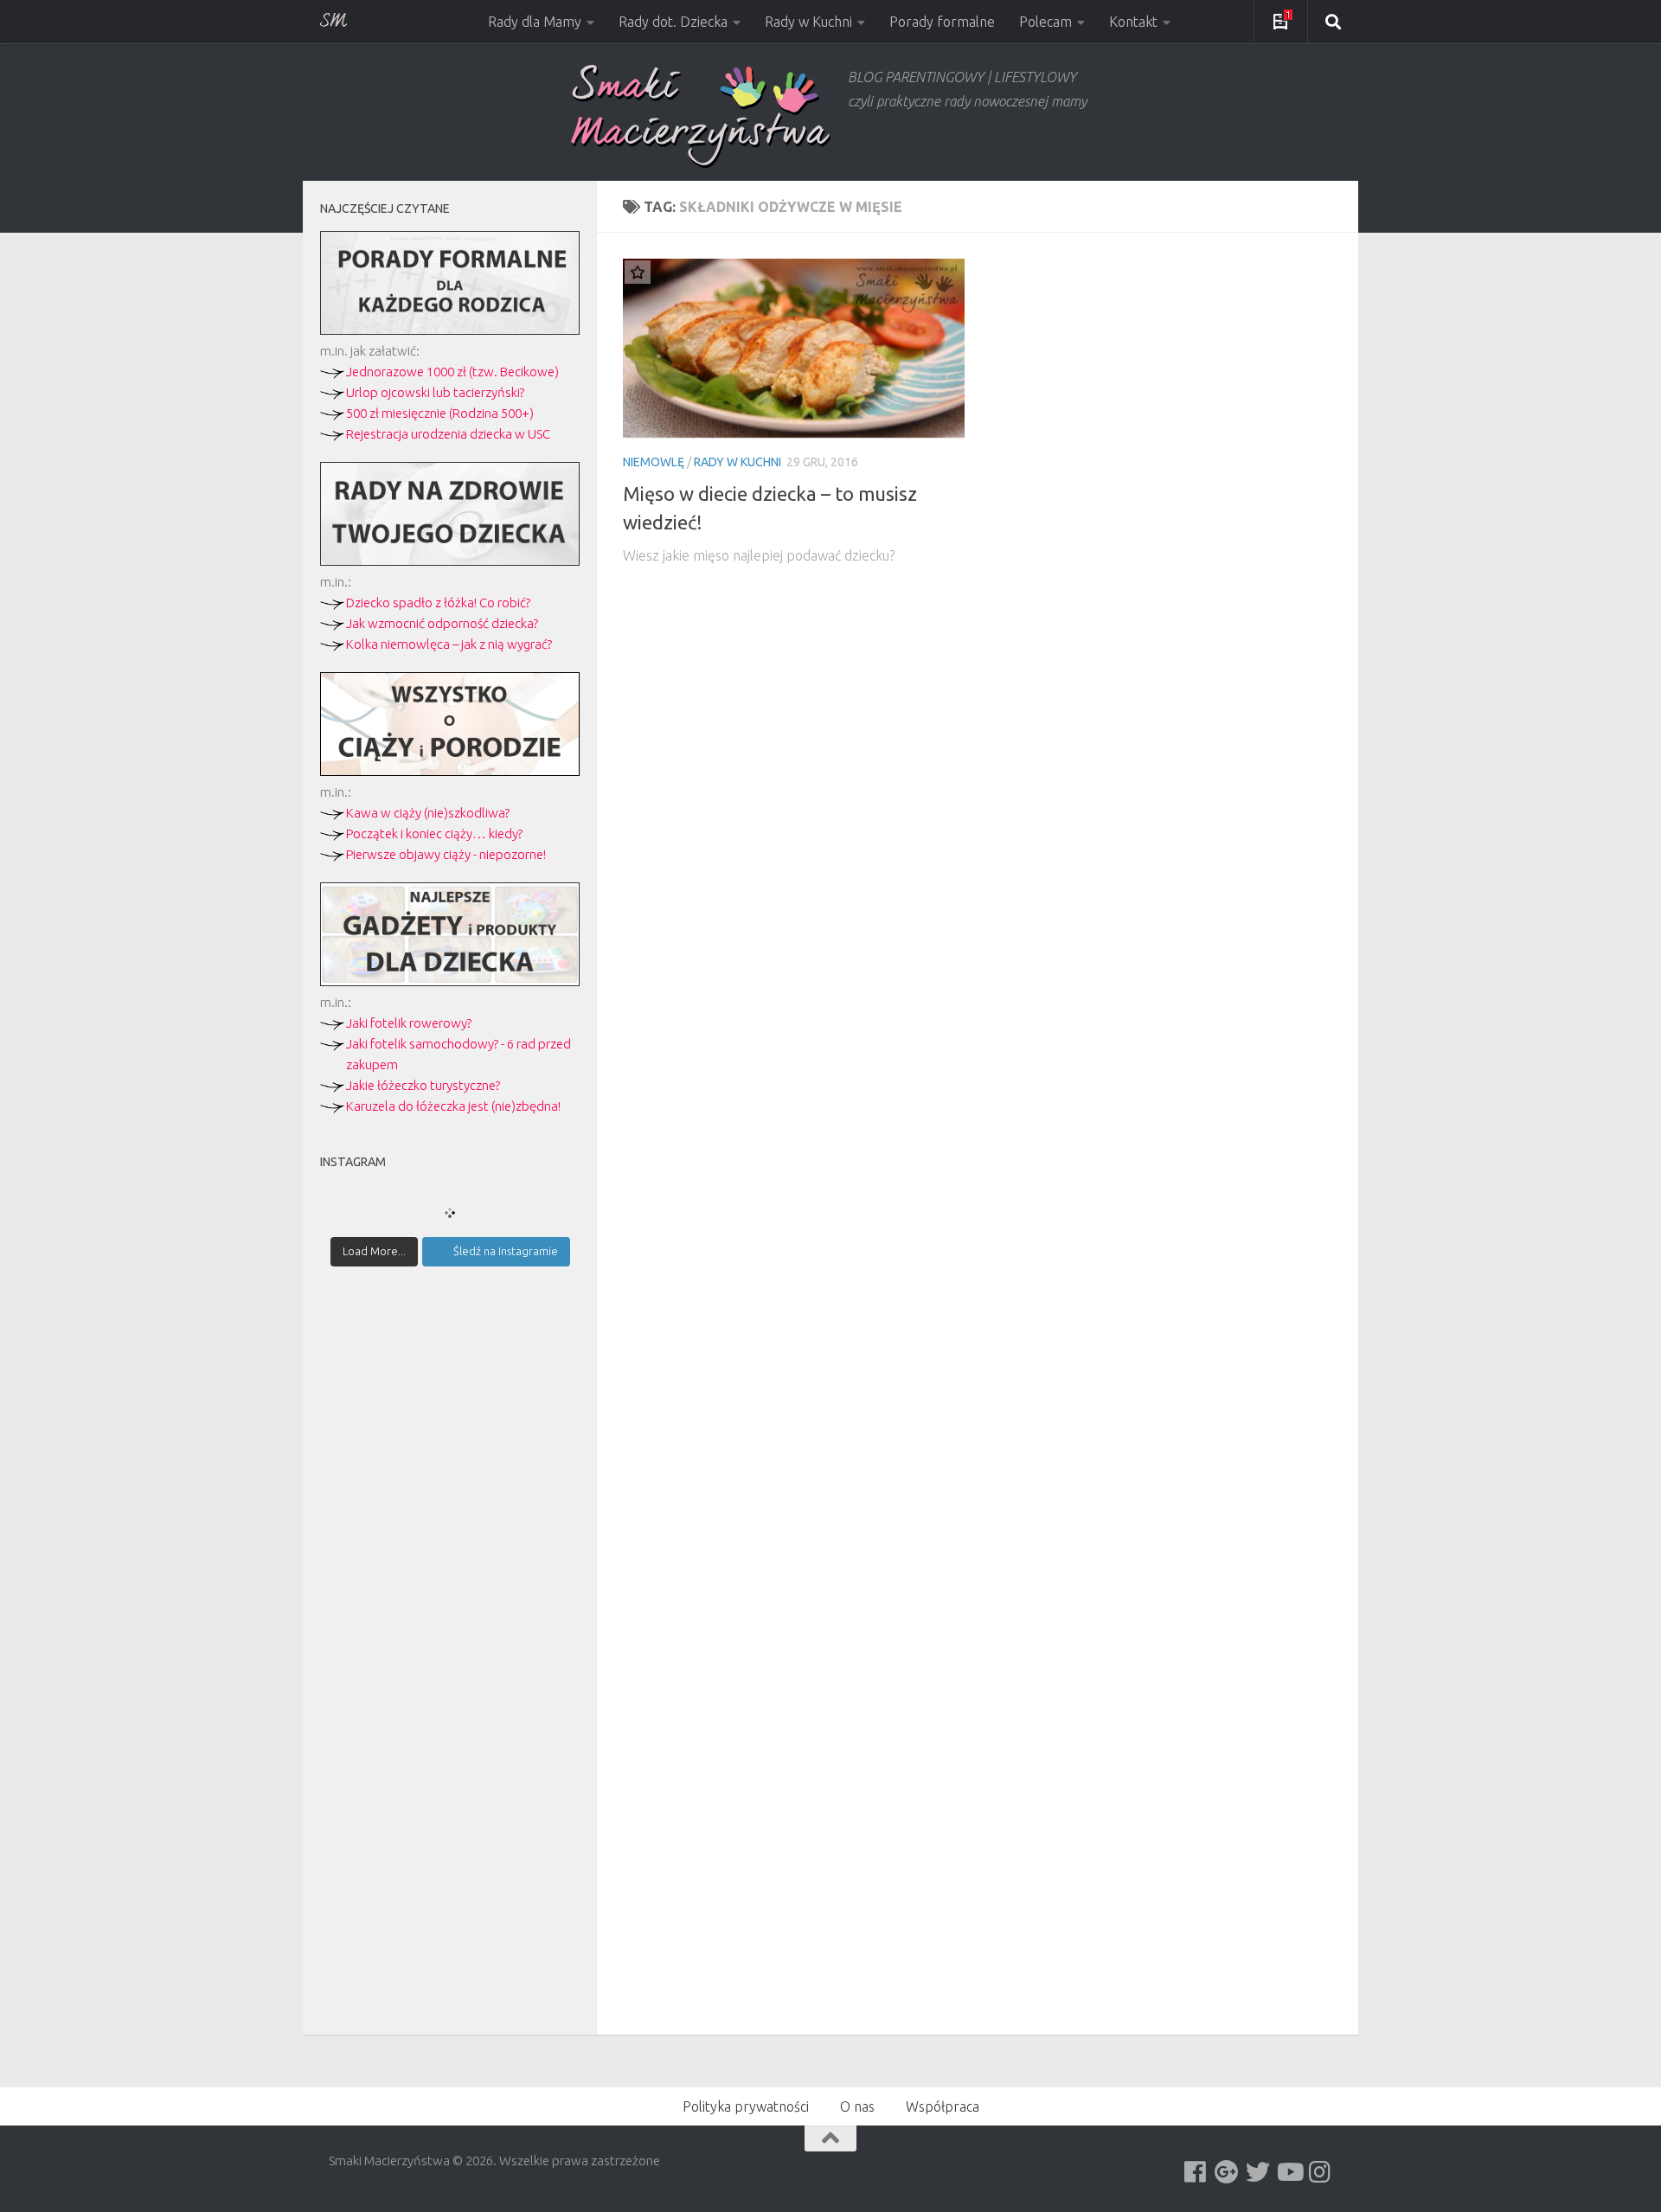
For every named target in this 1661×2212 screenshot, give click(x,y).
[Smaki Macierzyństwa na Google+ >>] (1227, 2172)
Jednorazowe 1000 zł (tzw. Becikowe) (452, 372)
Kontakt (1133, 22)
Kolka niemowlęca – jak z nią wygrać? (449, 644)
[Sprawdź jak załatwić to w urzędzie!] (450, 330)
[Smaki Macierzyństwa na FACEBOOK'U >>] (1196, 2172)
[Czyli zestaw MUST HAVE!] (450, 981)
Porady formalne (942, 22)
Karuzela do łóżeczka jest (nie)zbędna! (453, 1106)
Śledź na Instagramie (506, 1251)
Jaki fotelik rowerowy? (409, 1023)
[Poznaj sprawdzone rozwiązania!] (450, 561)
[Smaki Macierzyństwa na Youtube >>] (1289, 2172)
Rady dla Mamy (535, 22)
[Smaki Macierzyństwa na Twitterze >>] (1258, 2172)
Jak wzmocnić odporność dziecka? (442, 623)
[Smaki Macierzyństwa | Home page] (701, 116)
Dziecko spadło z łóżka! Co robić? (438, 603)
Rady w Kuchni (808, 22)
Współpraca (943, 2106)
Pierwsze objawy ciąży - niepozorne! (446, 854)
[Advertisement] (450, 1581)
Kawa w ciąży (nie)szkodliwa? (428, 813)
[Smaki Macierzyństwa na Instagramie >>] (1320, 2172)
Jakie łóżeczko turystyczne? (423, 1085)
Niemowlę (654, 462)
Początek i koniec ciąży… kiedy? (434, 834)
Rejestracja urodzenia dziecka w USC (448, 434)
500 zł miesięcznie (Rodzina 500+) (440, 413)
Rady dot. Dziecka (673, 22)
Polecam (1045, 22)
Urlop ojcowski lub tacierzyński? (435, 392)
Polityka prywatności (746, 2106)
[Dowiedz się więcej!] (450, 771)
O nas (857, 2106)
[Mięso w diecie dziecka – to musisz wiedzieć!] (794, 348)
